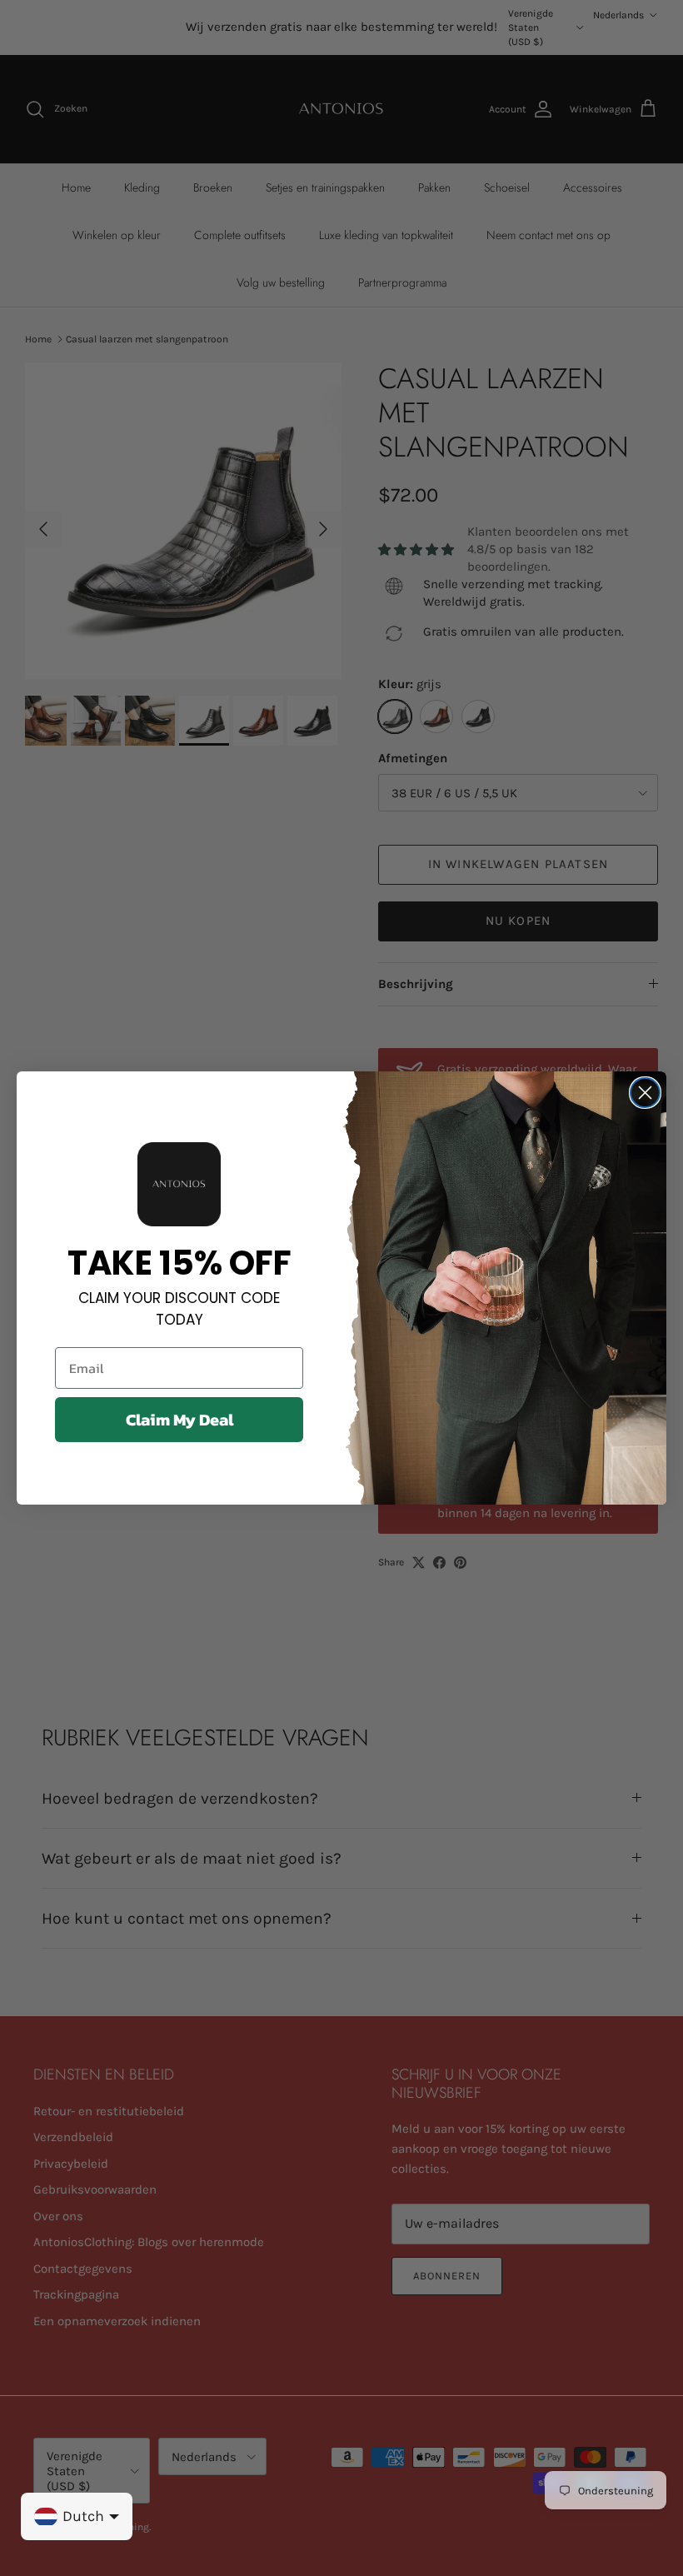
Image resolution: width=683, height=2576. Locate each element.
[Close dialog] (645, 1093)
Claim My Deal (179, 1420)
